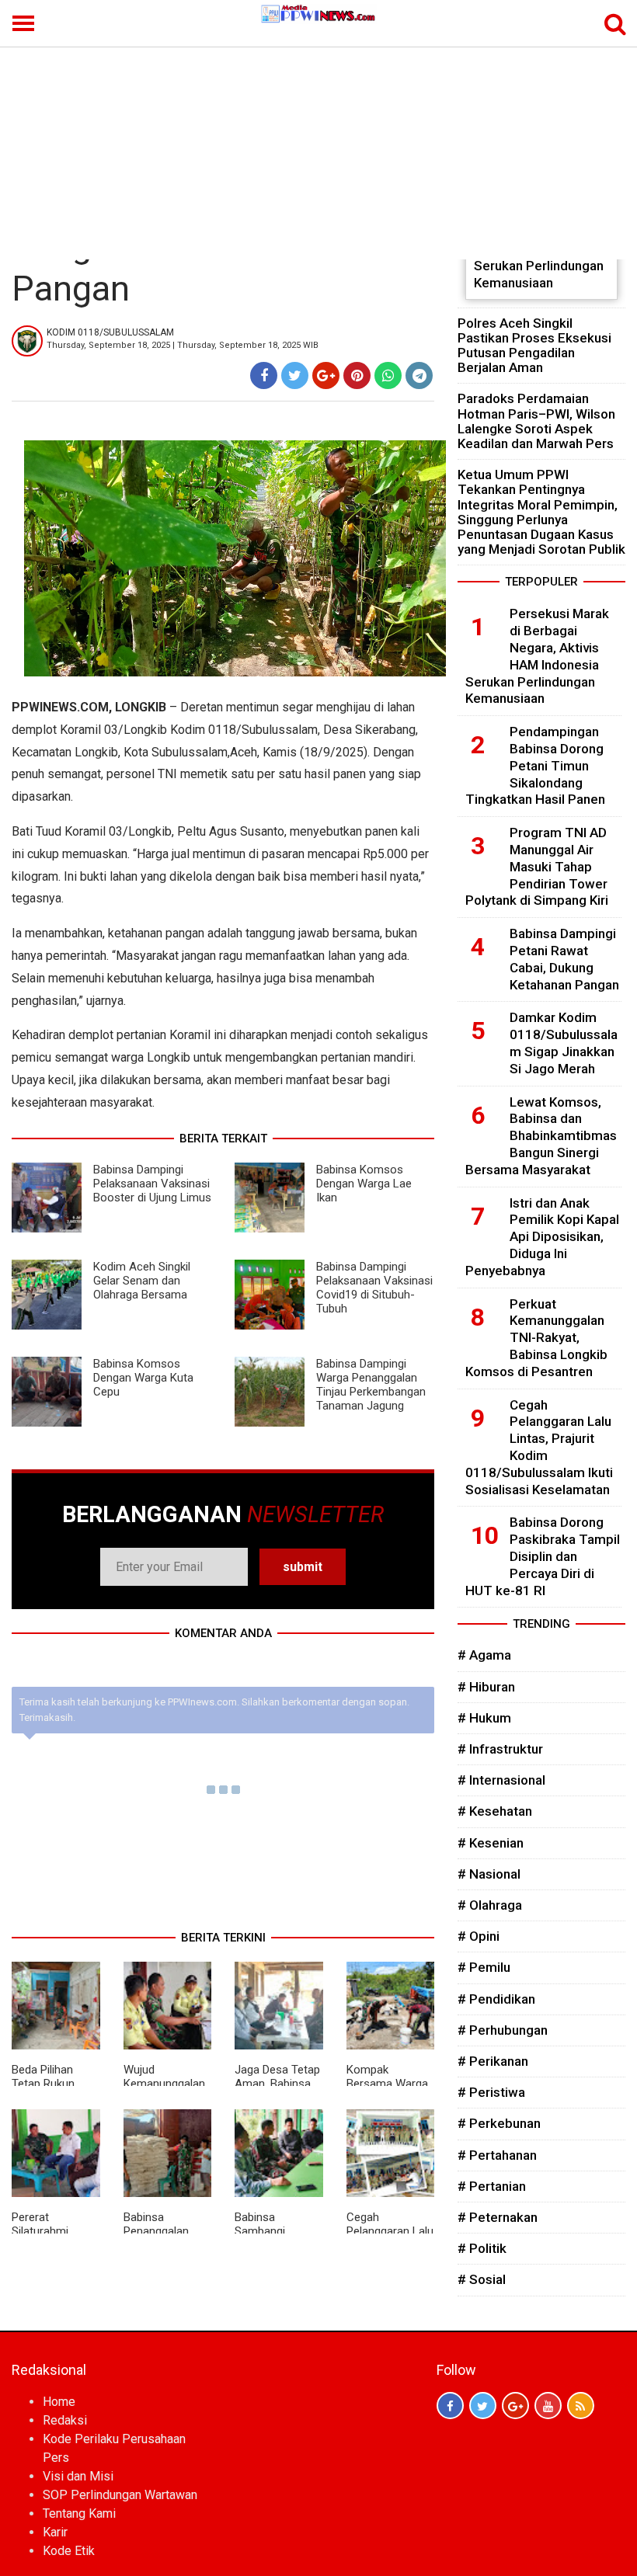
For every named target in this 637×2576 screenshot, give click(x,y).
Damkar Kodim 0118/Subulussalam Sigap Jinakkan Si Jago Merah (564, 1043)
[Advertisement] (318, 143)
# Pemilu (484, 1967)
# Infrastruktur (500, 1749)
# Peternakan (498, 2217)
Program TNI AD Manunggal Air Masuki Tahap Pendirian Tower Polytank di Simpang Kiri (537, 866)
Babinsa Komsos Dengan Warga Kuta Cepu (143, 1378)
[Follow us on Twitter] (483, 2406)
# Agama (484, 1655)
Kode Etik (69, 2551)
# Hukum (484, 1718)
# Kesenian (491, 1843)
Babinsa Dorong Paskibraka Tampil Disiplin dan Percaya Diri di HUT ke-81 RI (543, 1556)
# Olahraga (490, 1905)
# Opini (479, 1936)
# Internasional (501, 1780)
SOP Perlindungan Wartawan (120, 2495)
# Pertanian (492, 2186)
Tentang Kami (79, 2513)
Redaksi (65, 2420)
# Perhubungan (503, 2030)
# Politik (482, 2248)
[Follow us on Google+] (515, 2406)
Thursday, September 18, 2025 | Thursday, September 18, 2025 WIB (183, 345)
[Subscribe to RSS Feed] (581, 2406)
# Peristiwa (491, 2092)
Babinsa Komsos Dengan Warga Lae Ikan (364, 1184)
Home (59, 2402)
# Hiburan (486, 1687)
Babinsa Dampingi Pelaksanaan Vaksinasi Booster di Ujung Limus (152, 1184)
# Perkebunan (499, 2123)
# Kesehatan (495, 1811)
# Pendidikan (496, 1999)
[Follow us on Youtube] (548, 2406)
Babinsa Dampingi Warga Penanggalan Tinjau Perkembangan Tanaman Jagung (371, 1385)
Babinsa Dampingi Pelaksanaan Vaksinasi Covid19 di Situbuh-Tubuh (374, 1288)
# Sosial (482, 2279)
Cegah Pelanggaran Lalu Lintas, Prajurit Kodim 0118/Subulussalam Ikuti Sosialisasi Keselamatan (539, 1447)
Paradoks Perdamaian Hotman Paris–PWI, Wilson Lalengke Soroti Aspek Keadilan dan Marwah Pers (536, 421)
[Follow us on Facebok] (450, 2406)
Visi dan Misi (78, 2476)
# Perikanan (493, 2061)
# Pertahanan (497, 2155)
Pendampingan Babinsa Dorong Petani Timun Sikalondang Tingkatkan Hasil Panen (535, 765)
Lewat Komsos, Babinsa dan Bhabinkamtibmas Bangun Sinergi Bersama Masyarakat (541, 1136)
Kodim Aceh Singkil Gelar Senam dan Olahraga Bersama (142, 1281)
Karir (55, 2532)
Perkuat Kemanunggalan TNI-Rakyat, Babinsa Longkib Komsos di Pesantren (536, 1338)
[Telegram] (419, 375)
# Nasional (489, 1874)
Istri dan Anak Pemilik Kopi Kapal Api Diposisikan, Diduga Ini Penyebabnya (542, 1237)
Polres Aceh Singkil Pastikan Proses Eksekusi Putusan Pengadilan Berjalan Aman (534, 346)
